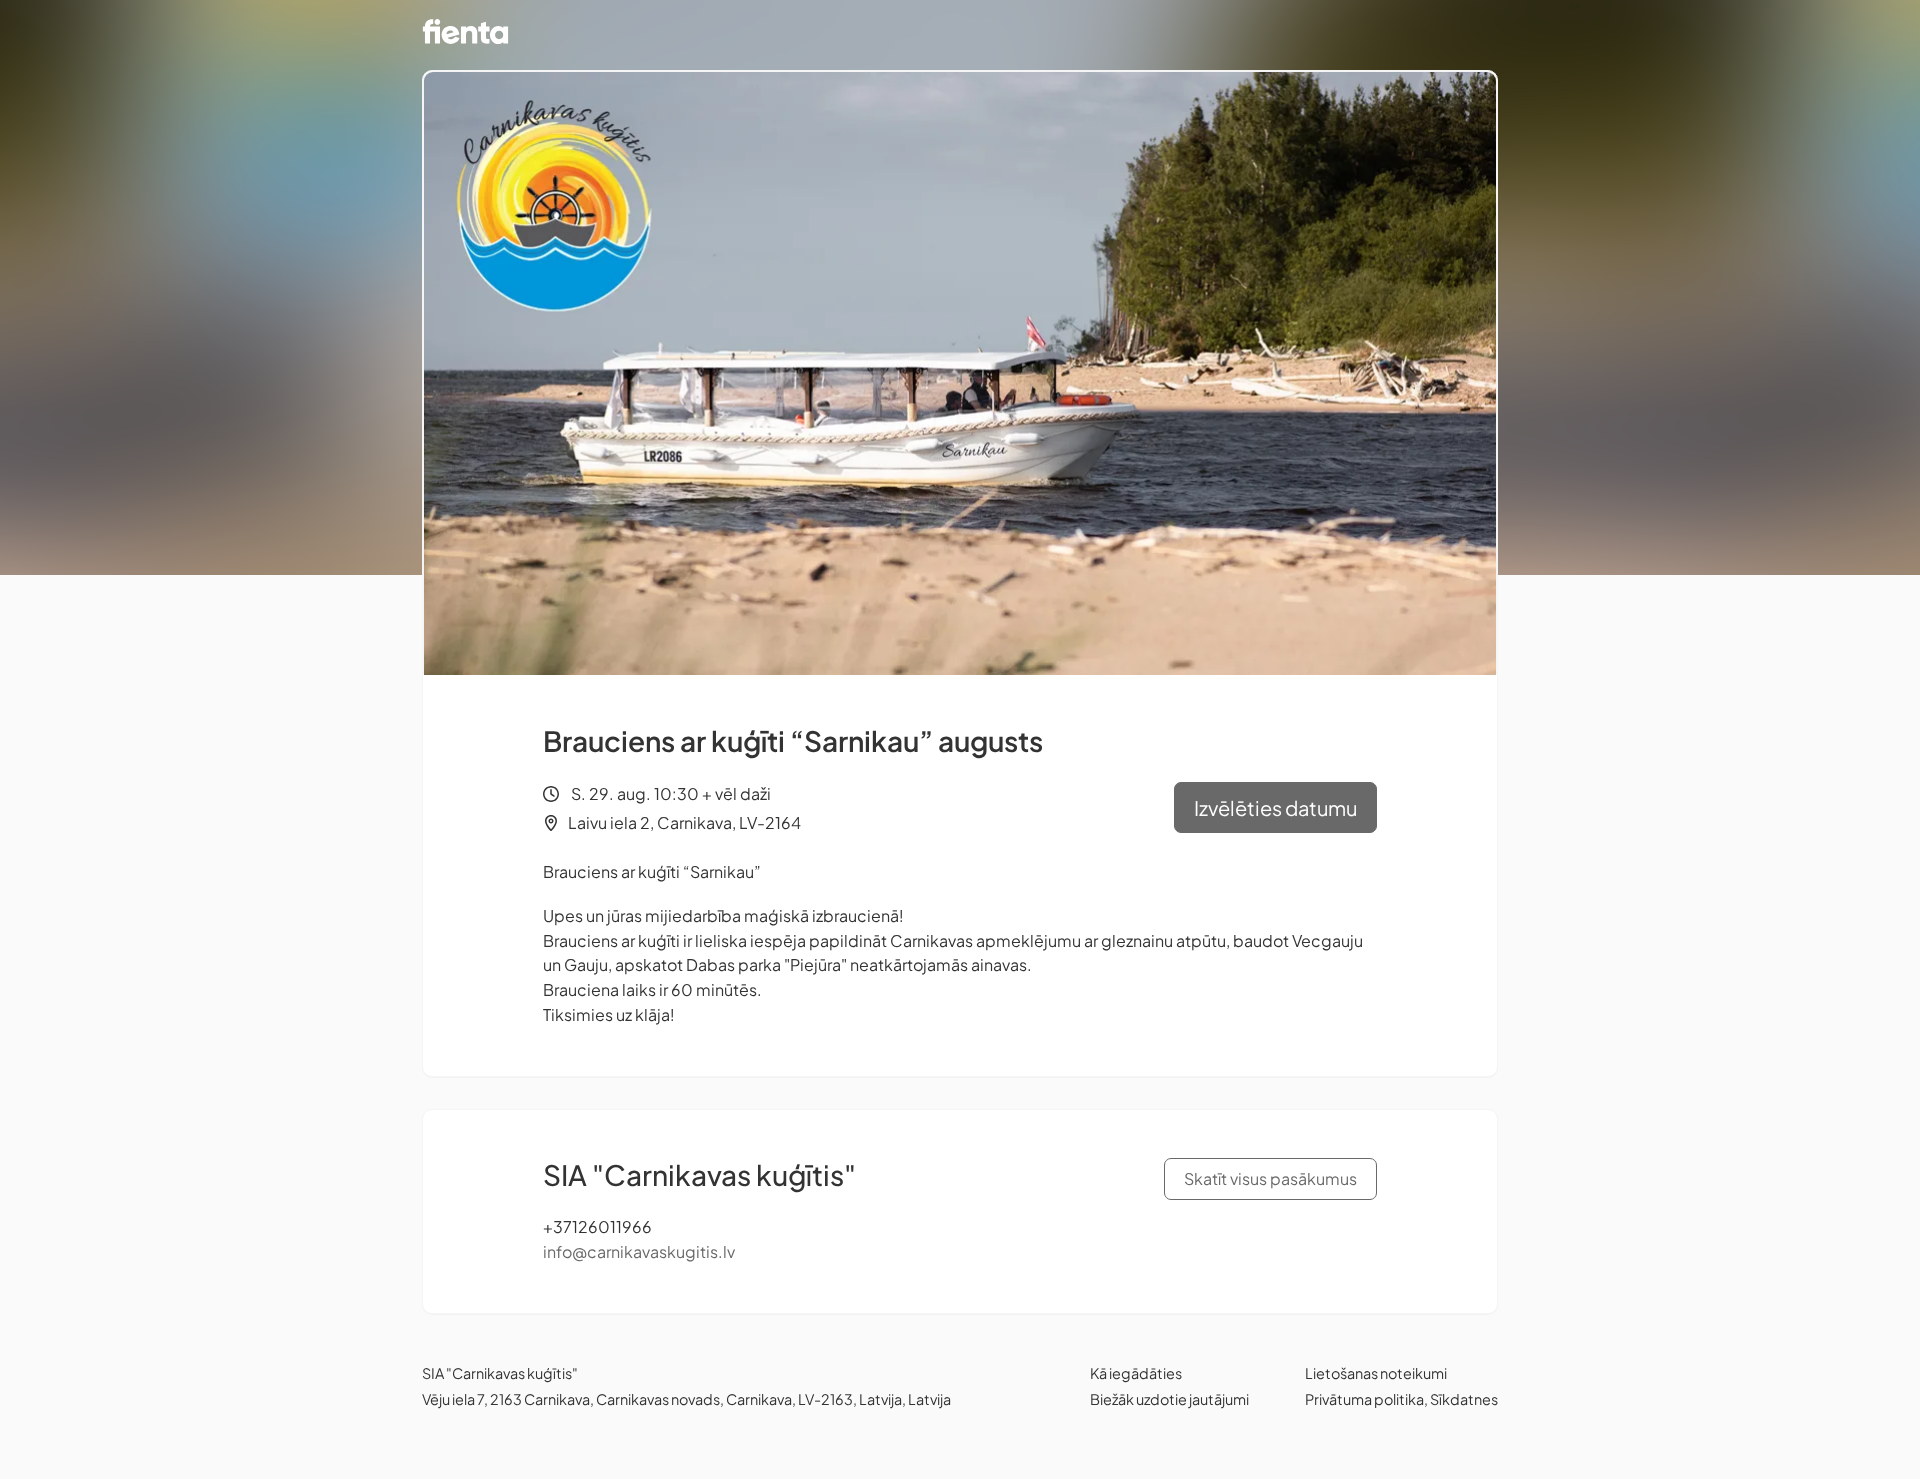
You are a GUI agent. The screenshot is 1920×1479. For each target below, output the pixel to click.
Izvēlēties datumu (1275, 807)
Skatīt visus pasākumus (1270, 1178)
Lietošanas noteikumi (1376, 1373)
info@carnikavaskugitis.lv (639, 1251)
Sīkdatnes (1464, 1399)
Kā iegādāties (1136, 1373)
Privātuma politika (1364, 1399)
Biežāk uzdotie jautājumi (1169, 1399)
